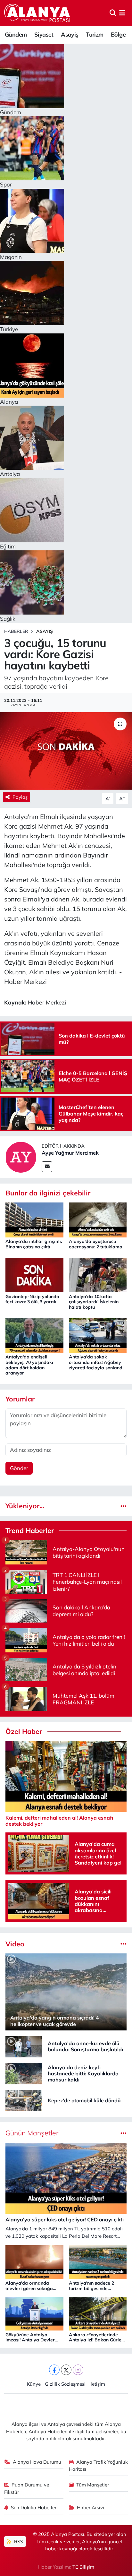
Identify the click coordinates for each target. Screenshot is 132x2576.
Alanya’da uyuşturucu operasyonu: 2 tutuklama (96, 1244)
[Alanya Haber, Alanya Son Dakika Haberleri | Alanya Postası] (38, 13)
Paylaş (20, 797)
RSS (18, 2542)
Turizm (95, 34)
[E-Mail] (47, 1167)
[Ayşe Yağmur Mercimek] (21, 1156)
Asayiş (70, 34)
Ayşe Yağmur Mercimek (70, 1153)
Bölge (118, 34)
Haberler (16, 631)
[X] (66, 2370)
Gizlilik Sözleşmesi (65, 2384)
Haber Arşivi (91, 2507)
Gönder (19, 1468)
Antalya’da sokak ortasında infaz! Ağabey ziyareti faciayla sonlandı (96, 1362)
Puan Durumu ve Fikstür (27, 2488)
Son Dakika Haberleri (34, 2507)
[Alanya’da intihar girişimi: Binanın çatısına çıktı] (34, 1219)
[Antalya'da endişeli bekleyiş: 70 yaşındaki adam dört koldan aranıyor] (34, 1335)
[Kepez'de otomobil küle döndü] (24, 2100)
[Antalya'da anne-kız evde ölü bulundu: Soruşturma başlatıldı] (24, 2046)
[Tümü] (124, 1506)
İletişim (97, 2384)
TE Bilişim (83, 2567)
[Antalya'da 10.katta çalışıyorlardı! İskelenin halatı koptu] (98, 1275)
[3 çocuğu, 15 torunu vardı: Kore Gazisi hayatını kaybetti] (66, 751)
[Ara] (113, 13)
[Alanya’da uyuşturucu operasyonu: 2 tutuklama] (98, 1219)
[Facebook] (54, 2370)
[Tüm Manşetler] (124, 2133)
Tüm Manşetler (93, 2485)
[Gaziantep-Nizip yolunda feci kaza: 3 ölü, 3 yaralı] (34, 1275)
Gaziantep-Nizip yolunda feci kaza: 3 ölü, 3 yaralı (32, 1299)
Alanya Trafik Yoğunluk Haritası (99, 2465)
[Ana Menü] (122, 13)
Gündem (16, 34)
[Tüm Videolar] (124, 1944)
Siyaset (44, 34)
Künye (34, 2384)
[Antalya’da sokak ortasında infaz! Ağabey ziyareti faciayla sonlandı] (98, 1335)
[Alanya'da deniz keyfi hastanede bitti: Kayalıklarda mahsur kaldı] (24, 2073)
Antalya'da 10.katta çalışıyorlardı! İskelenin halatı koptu (94, 1302)
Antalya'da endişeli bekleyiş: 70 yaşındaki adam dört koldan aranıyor (29, 1365)
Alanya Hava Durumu (37, 2462)
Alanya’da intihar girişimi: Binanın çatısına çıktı (34, 1244)
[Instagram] (78, 2370)
